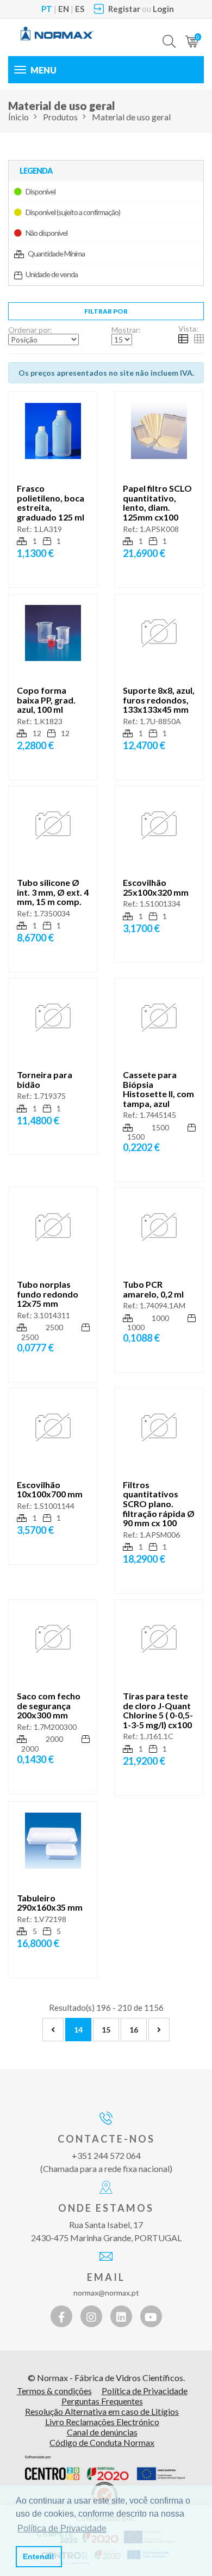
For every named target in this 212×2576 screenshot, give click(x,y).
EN (64, 9)
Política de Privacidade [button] (62, 2528)
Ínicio (18, 117)
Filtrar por (106, 311)
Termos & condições (54, 2391)
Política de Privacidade (145, 2391)
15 (106, 2030)
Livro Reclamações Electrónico (102, 2422)
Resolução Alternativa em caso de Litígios (102, 2411)
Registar (124, 9)
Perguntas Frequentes (102, 2401)
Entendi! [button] (39, 2556)
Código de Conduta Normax (102, 2442)
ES (80, 9)
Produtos (60, 117)
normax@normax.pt (106, 2293)
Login (163, 9)
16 (134, 2030)
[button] (169, 33)
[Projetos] (105, 2468)
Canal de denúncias (102, 2432)
